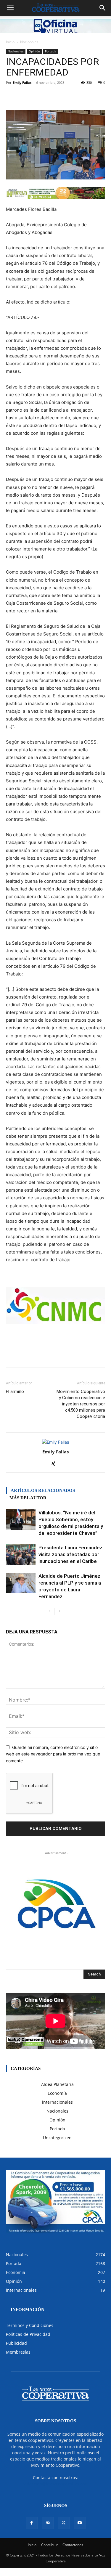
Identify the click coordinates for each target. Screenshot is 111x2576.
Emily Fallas (22, 82)
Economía (57, 2093)
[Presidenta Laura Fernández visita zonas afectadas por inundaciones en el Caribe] (21, 1555)
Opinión (34, 51)
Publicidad (16, 2343)
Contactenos (73, 2545)
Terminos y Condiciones (30, 2325)
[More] (83, 96)
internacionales (57, 2102)
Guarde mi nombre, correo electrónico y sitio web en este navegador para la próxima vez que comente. (53, 1754)
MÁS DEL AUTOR (28, 1498)
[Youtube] (80, 2523)
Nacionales (29, 42)
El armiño (15, 1391)
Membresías (18, 2352)
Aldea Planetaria (57, 2084)
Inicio (10, 42)
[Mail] (48, 2523)
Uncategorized (57, 2138)
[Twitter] (64, 2523)
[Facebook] (32, 2523)
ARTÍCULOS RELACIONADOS (43, 1490)
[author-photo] (55, 1442)
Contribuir (49, 2545)
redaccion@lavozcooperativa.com (55, 2484)
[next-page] (59, 1611)
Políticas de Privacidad (28, 2334)
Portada (51, 51)
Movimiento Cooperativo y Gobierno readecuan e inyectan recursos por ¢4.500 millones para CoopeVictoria (81, 1404)
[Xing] (55, 1464)
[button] (10, 8)
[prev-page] (50, 1611)
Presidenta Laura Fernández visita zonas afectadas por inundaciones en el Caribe (70, 1554)
